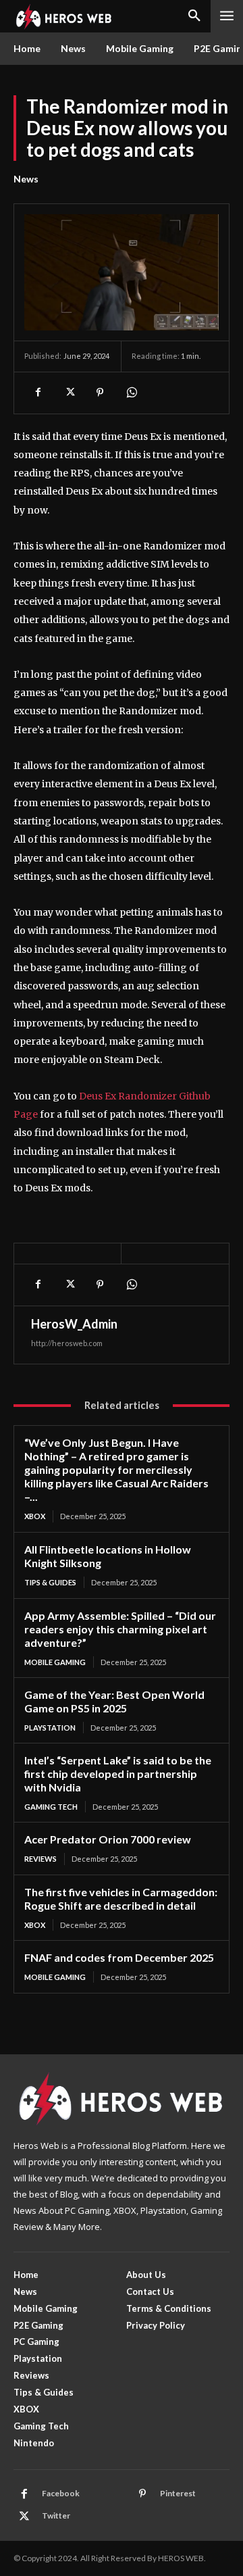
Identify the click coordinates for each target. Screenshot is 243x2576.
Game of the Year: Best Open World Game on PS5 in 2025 (114, 1701)
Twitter (56, 2516)
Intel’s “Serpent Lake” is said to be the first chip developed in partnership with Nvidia (118, 1774)
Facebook (61, 2493)
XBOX (35, 1516)
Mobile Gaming (55, 1662)
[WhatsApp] (131, 393)
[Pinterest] (100, 393)
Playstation (50, 1728)
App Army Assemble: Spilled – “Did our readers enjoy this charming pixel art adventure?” (120, 1629)
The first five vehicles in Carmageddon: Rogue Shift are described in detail (121, 1899)
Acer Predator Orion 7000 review (108, 1839)
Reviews (40, 1859)
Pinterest (178, 2493)
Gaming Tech (51, 1807)
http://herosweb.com (67, 1343)
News (26, 179)
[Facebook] (38, 393)
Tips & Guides (50, 1582)
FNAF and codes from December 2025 (119, 1957)
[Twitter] (69, 393)
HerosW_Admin (74, 1324)
